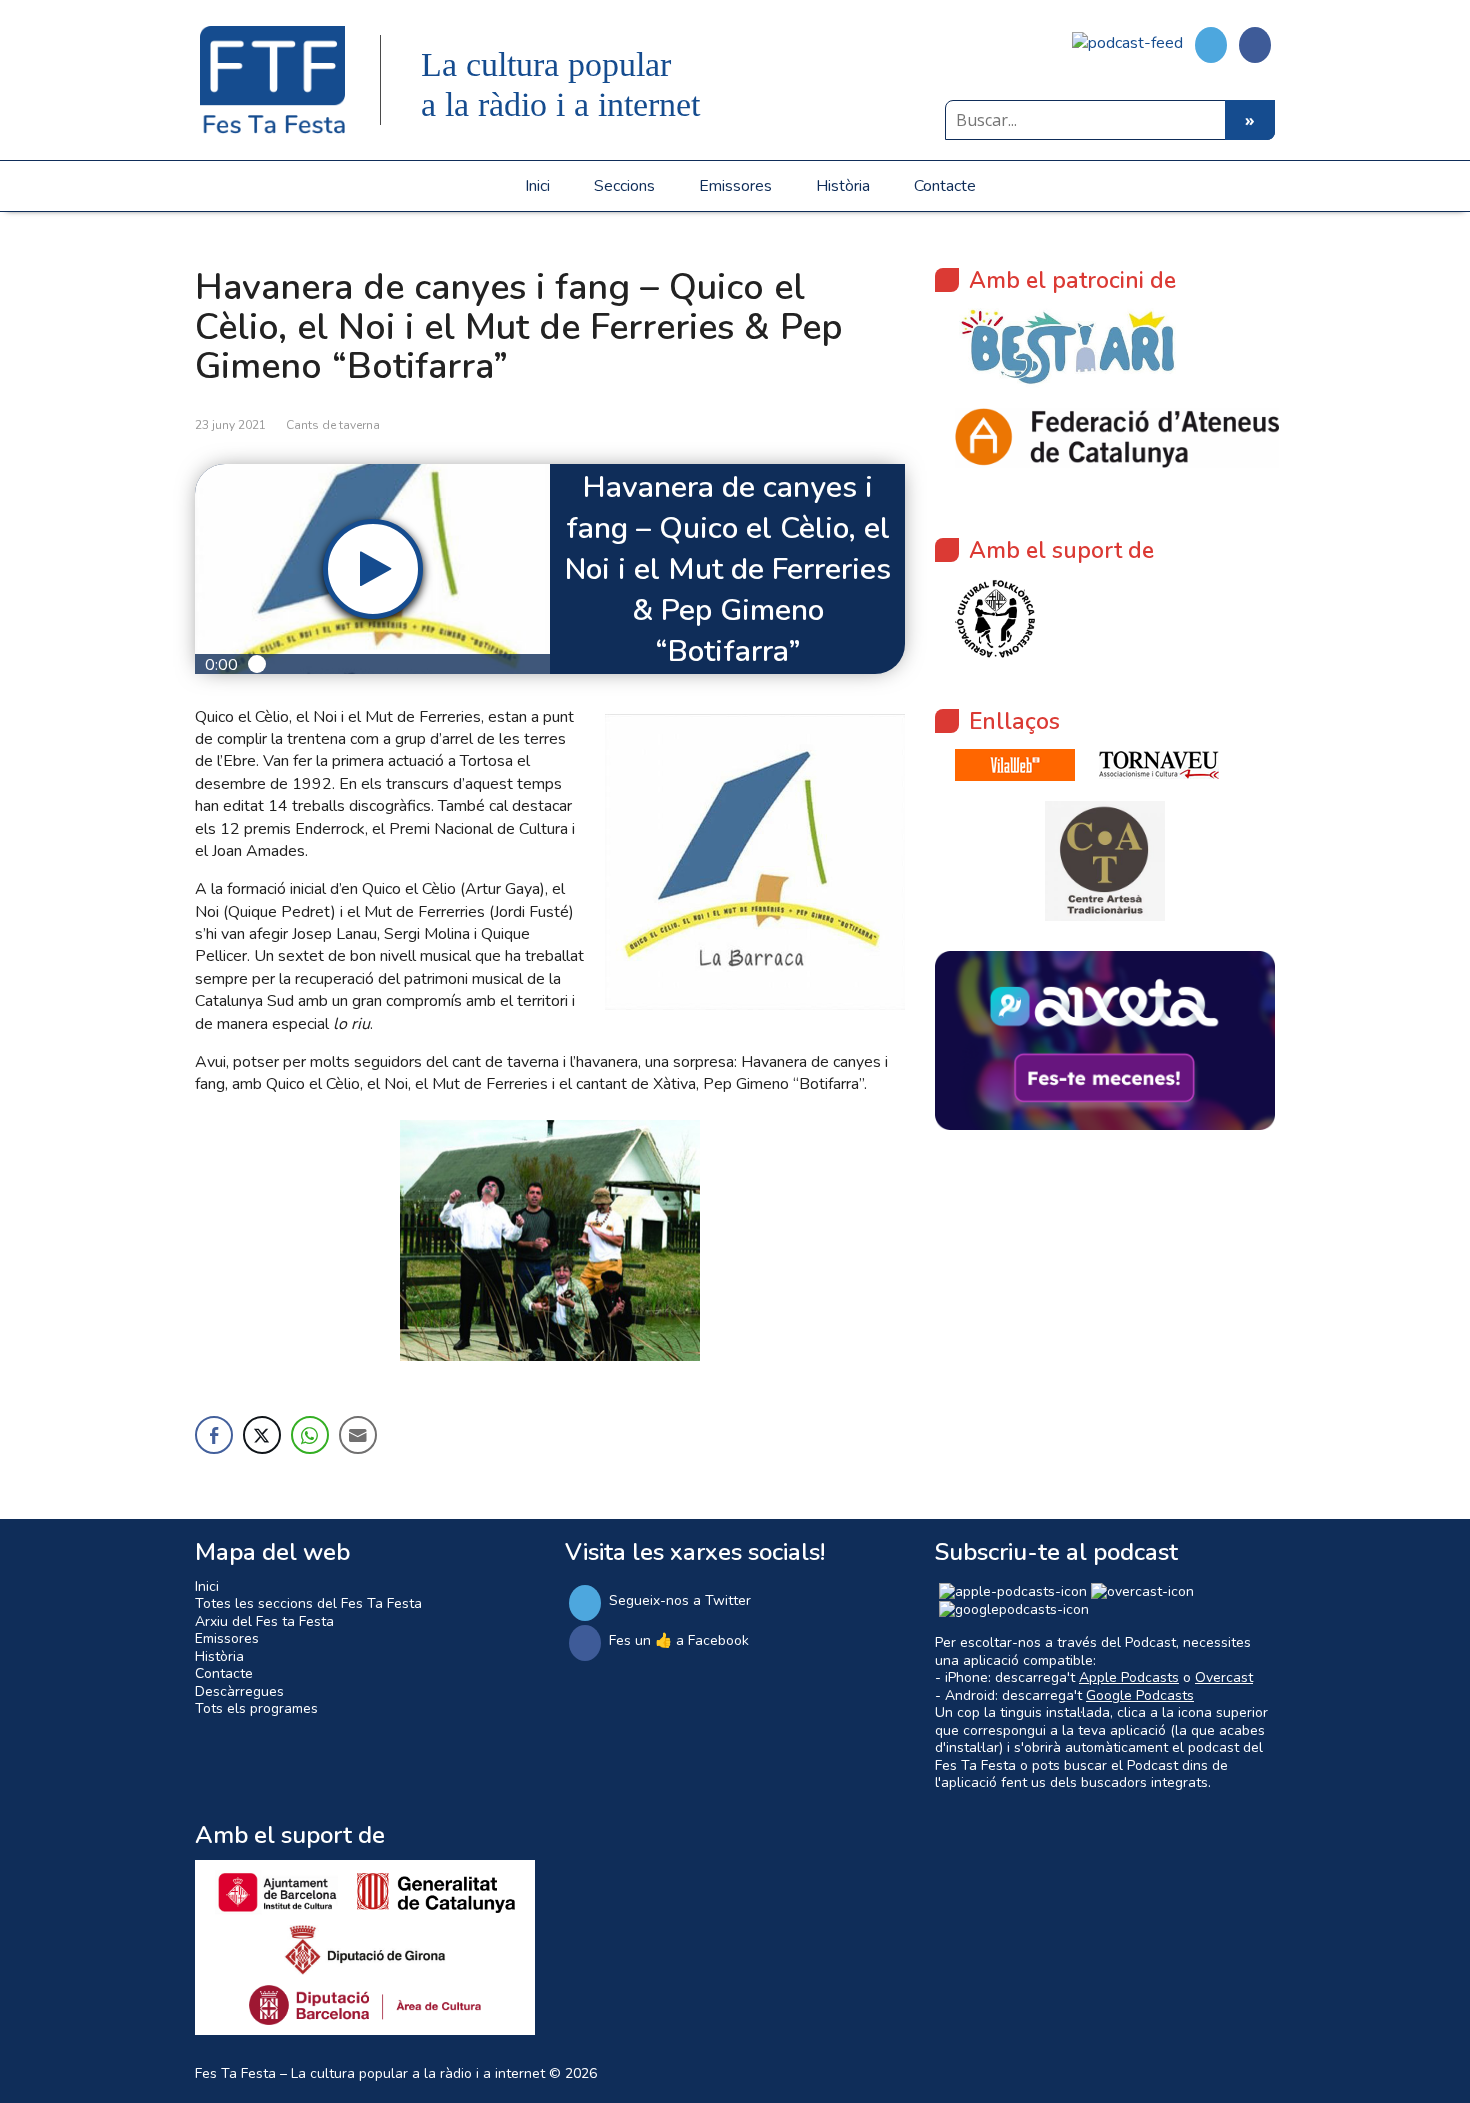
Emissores (735, 186)
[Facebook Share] (214, 1435)
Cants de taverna (333, 425)
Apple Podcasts (1129, 1677)
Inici (537, 186)
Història (843, 186)
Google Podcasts (1140, 1695)
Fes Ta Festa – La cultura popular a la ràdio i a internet (370, 2073)
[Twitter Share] (262, 1435)
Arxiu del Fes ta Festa (264, 1621)
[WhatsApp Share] (310, 1435)
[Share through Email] (358, 1435)
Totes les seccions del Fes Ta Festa (308, 1603)
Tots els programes (256, 1708)
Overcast (1224, 1677)
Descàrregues (239, 1691)
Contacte (945, 186)
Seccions (624, 186)
